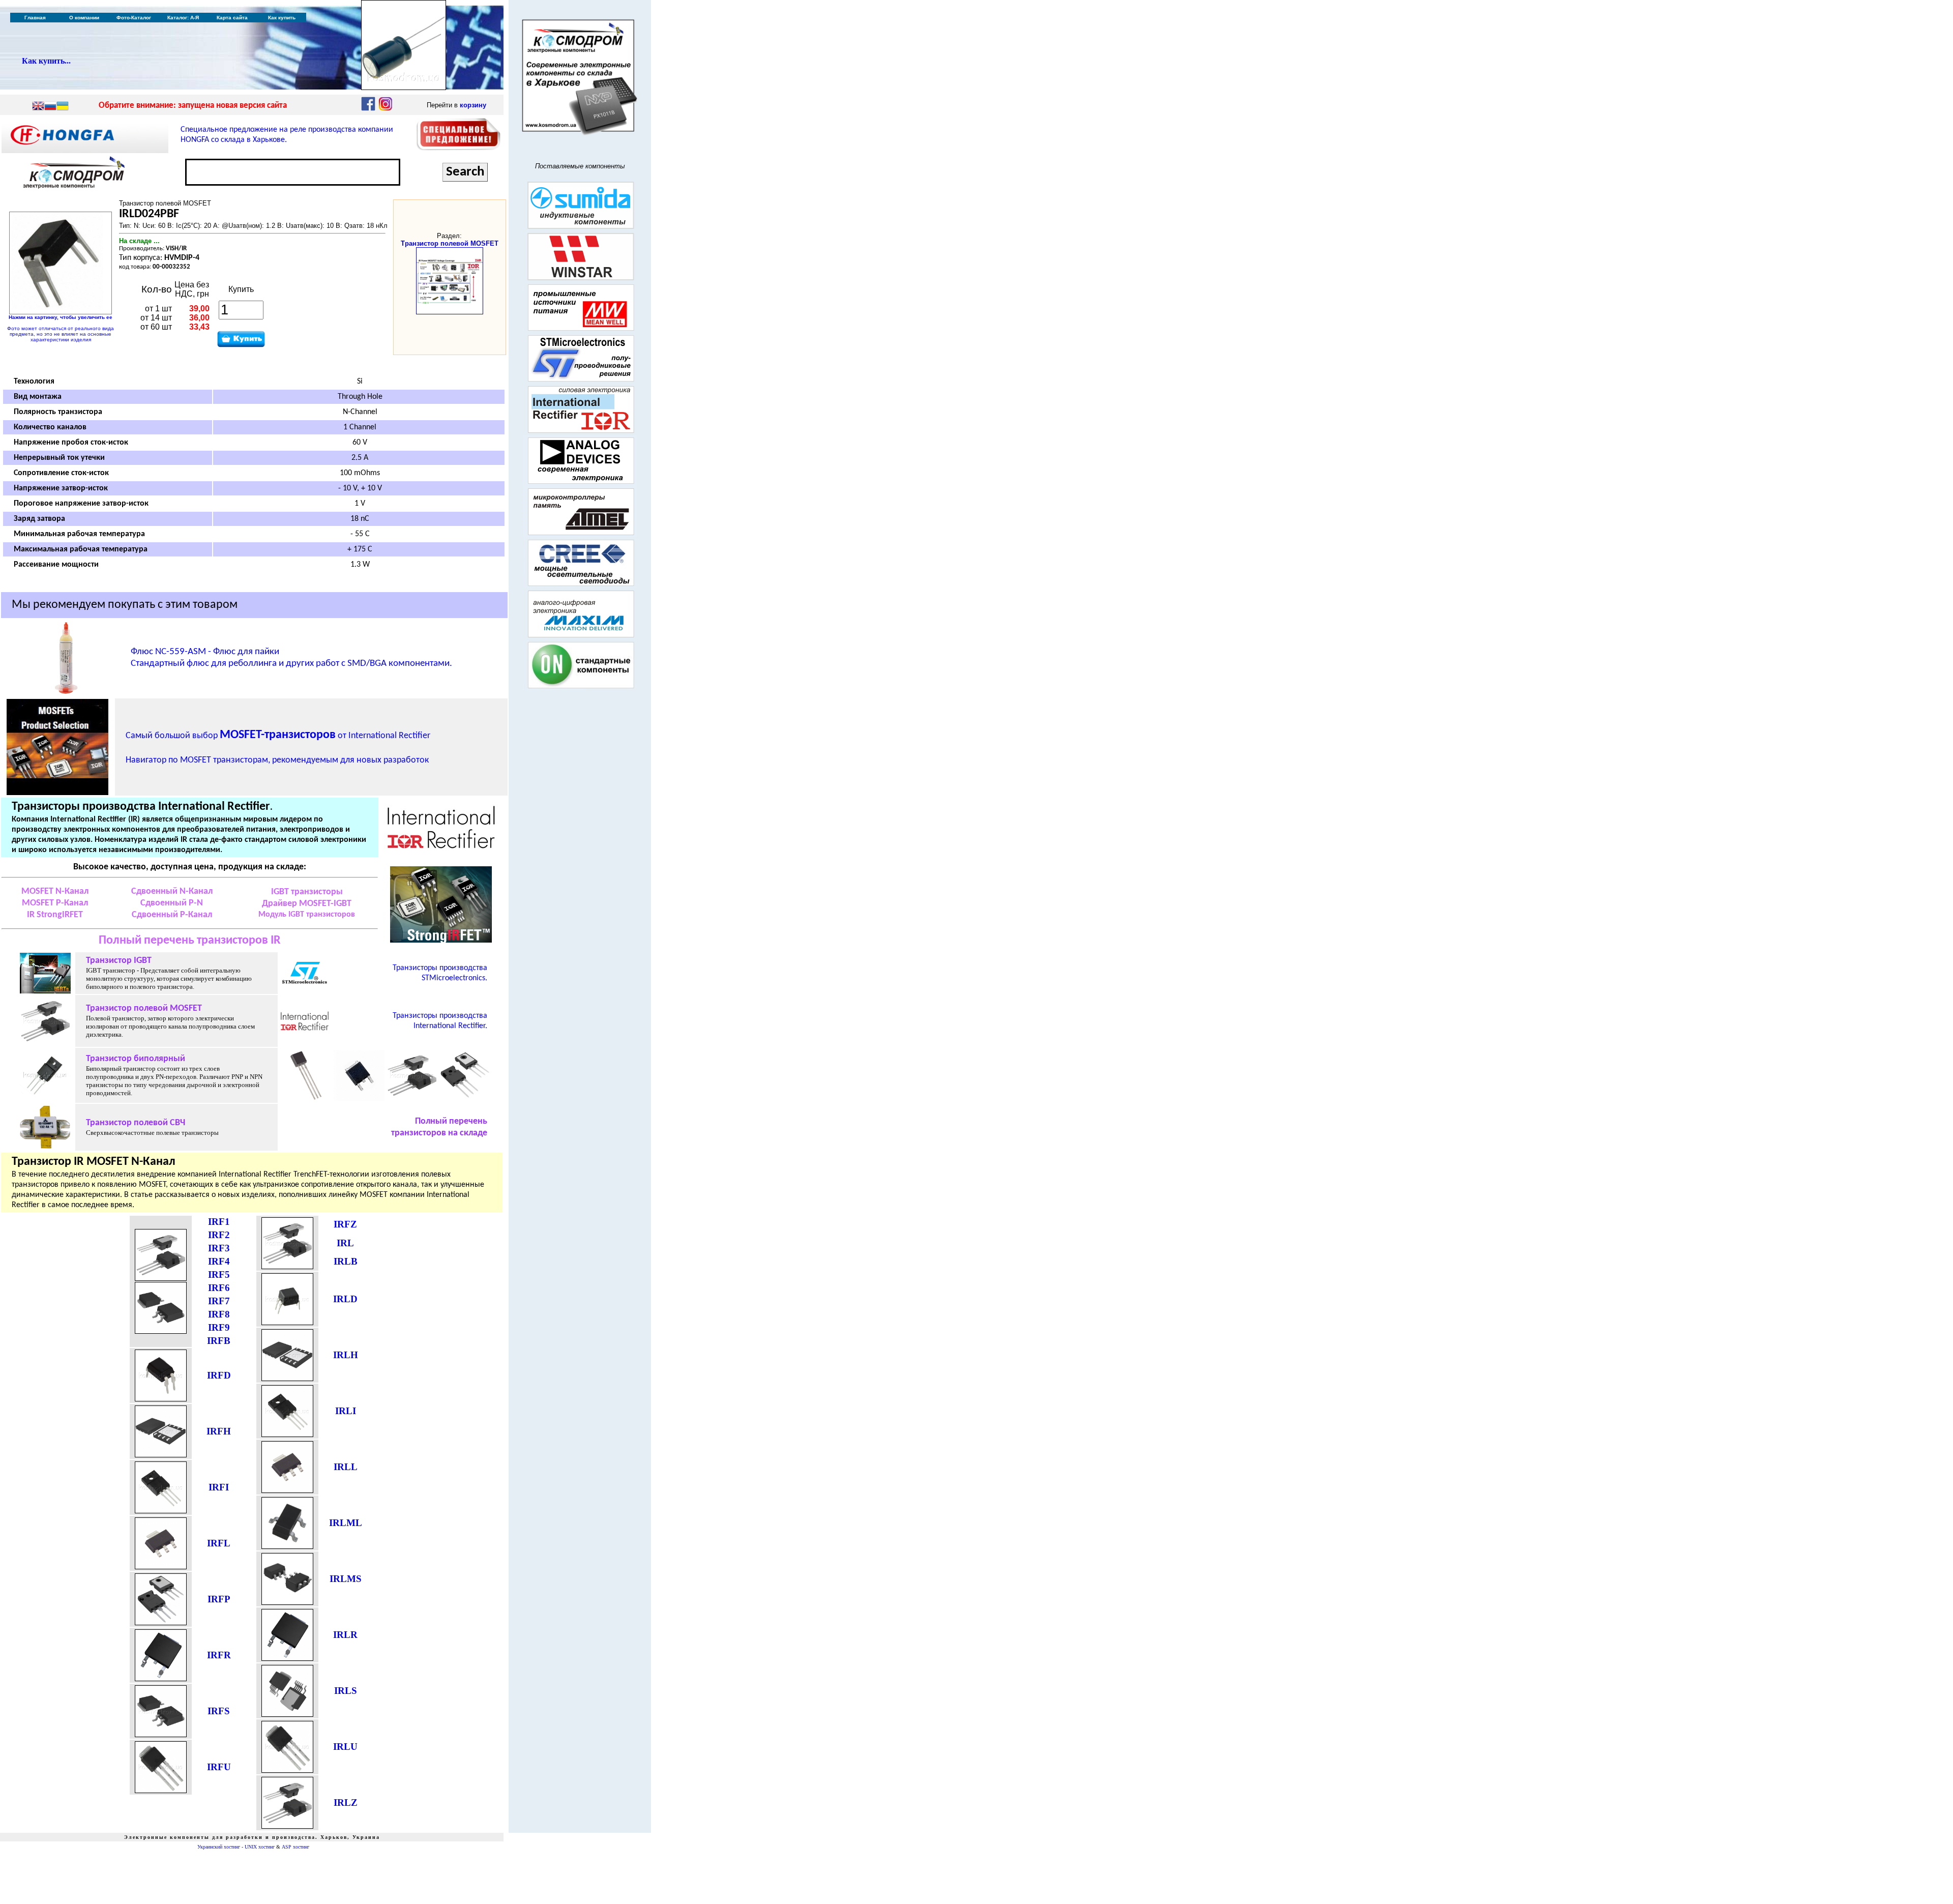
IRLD (345, 1299)
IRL (345, 1243)
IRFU (219, 1767)
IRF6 (219, 1288)
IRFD (219, 1375)
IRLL (346, 1467)
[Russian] (50, 107)
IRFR (219, 1655)
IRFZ (345, 1224)
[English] (38, 107)
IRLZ (346, 1803)
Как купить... (46, 61)
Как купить (282, 18)
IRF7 (219, 1301)
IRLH (346, 1355)
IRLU (345, 1747)
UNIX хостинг (260, 1847)
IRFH (219, 1431)
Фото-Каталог (134, 18)
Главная (35, 18)
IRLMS (346, 1579)
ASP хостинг (295, 1847)
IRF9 (219, 1327)
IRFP (219, 1599)
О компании (84, 18)
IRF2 (219, 1235)
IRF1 (219, 1222)
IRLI (346, 1411)
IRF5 (219, 1275)
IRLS (346, 1691)
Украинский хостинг (219, 1847)
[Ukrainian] (63, 107)
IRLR (345, 1635)
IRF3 (219, 1248)
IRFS (219, 1711)
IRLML (346, 1523)
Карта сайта (232, 18)
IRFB (219, 1341)
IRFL (219, 1543)
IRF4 (219, 1261)
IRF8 (219, 1314)
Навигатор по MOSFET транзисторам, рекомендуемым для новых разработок (277, 760)
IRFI (219, 1487)
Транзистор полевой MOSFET (450, 243)
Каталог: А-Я (183, 18)
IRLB (346, 1261)
